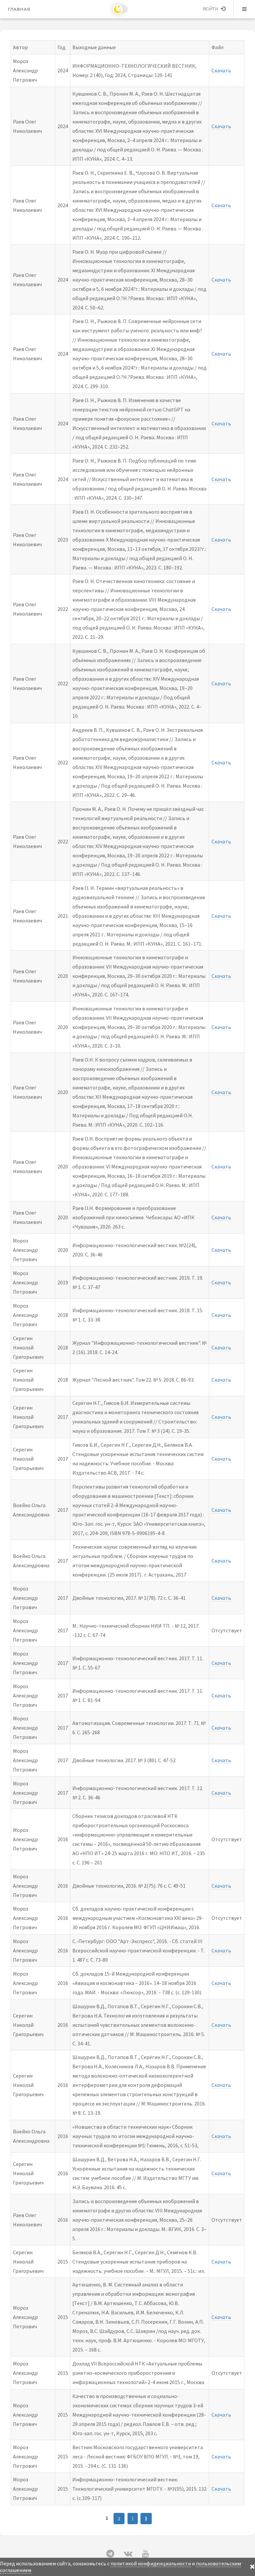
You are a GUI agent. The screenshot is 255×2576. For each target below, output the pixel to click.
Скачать (221, 70)
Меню (244, 9)
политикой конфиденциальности (151, 2563)
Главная (19, 9)
